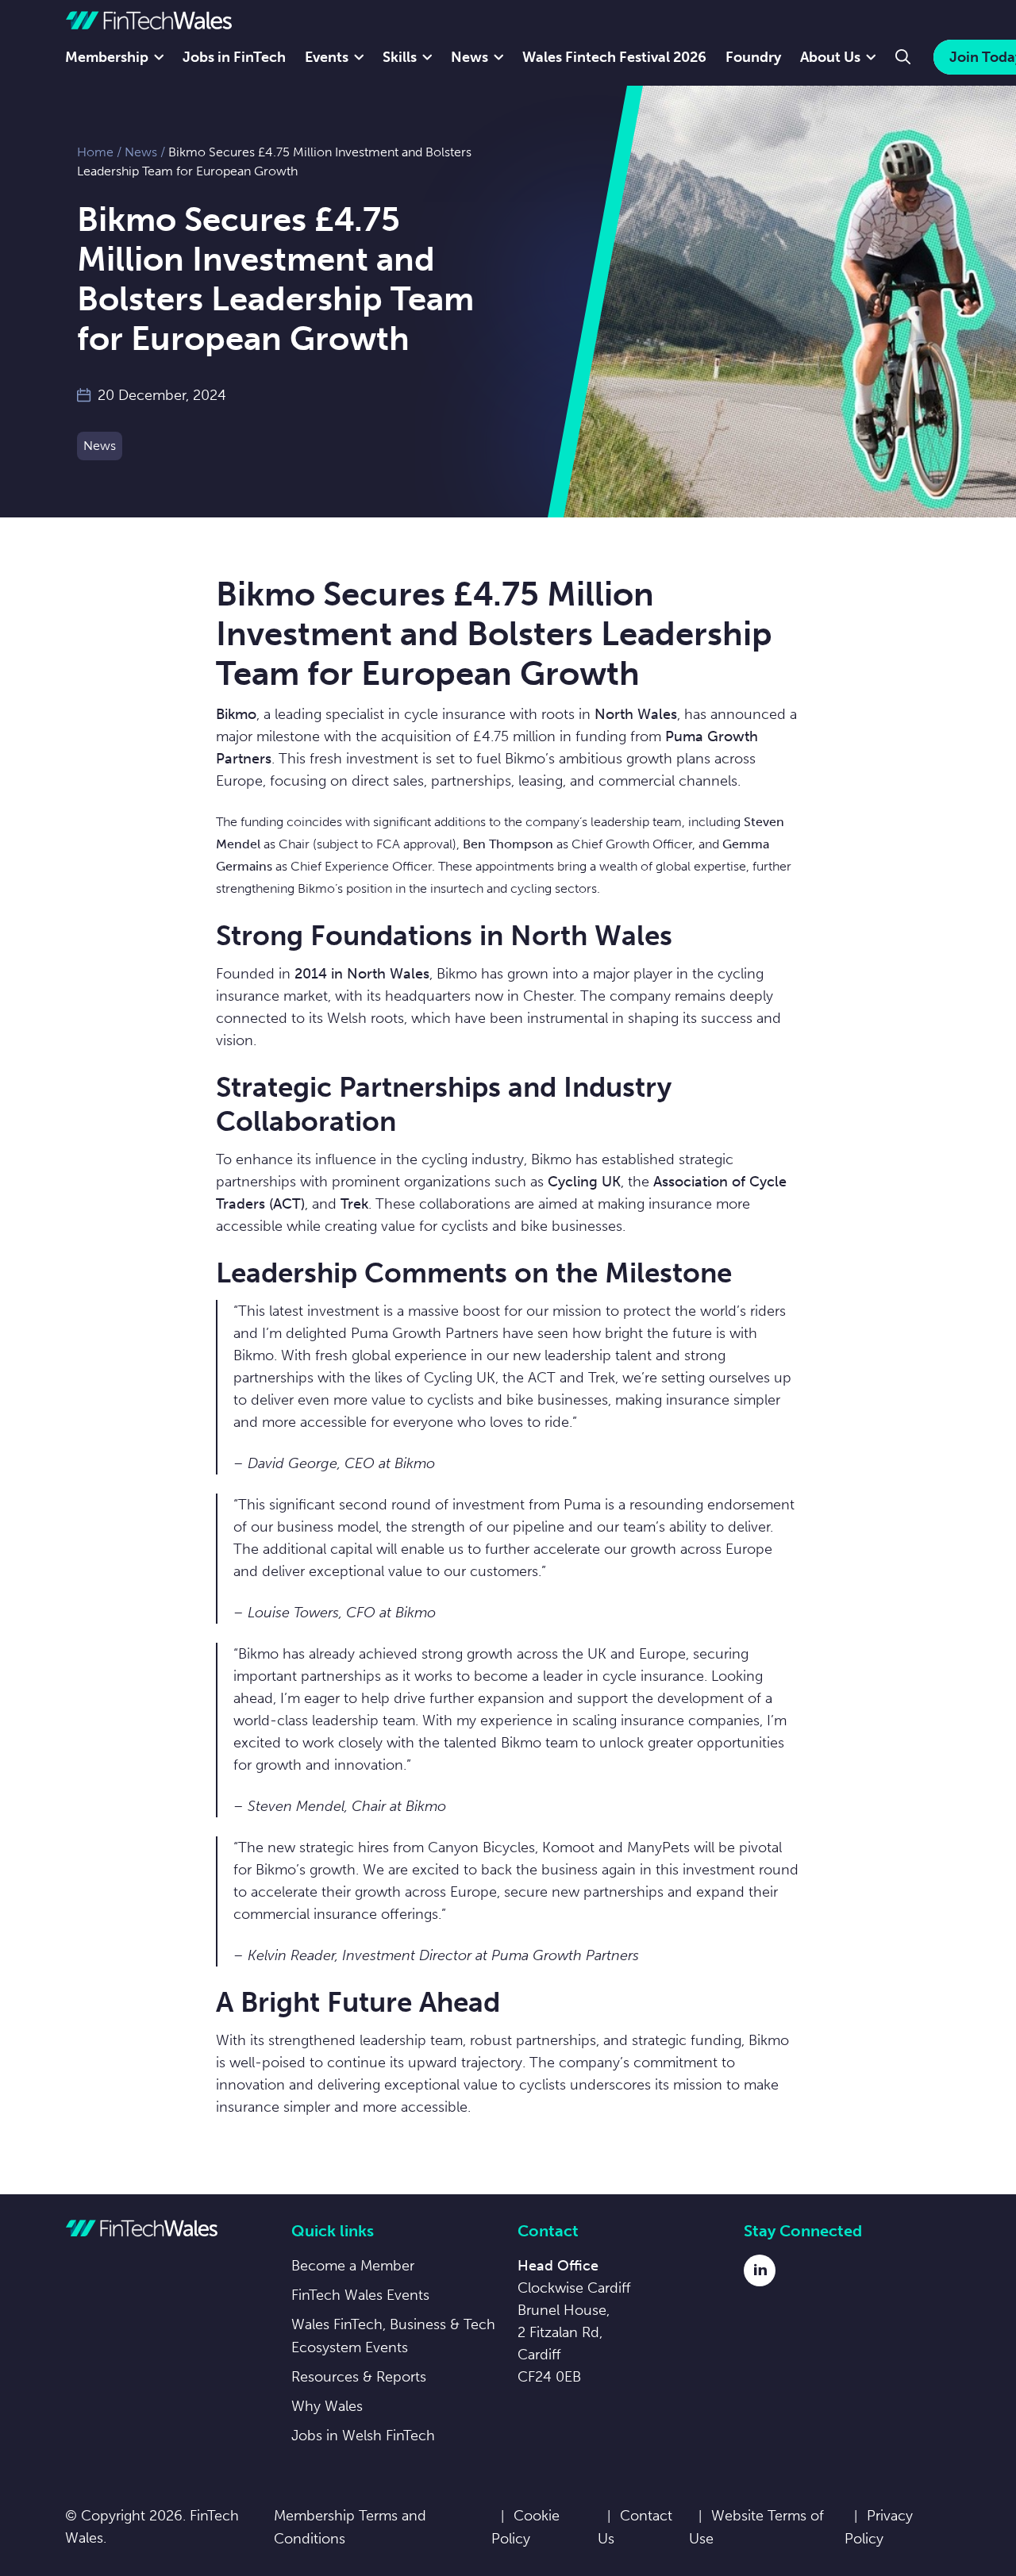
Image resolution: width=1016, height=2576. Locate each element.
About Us (830, 57)
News (470, 57)
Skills (400, 57)
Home (95, 152)
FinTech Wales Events (360, 2295)
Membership (107, 57)
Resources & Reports (359, 2377)
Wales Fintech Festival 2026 (614, 57)
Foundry (753, 57)
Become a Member (353, 2266)
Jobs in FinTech (234, 57)
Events (327, 57)
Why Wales (327, 2406)
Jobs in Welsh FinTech (363, 2436)
